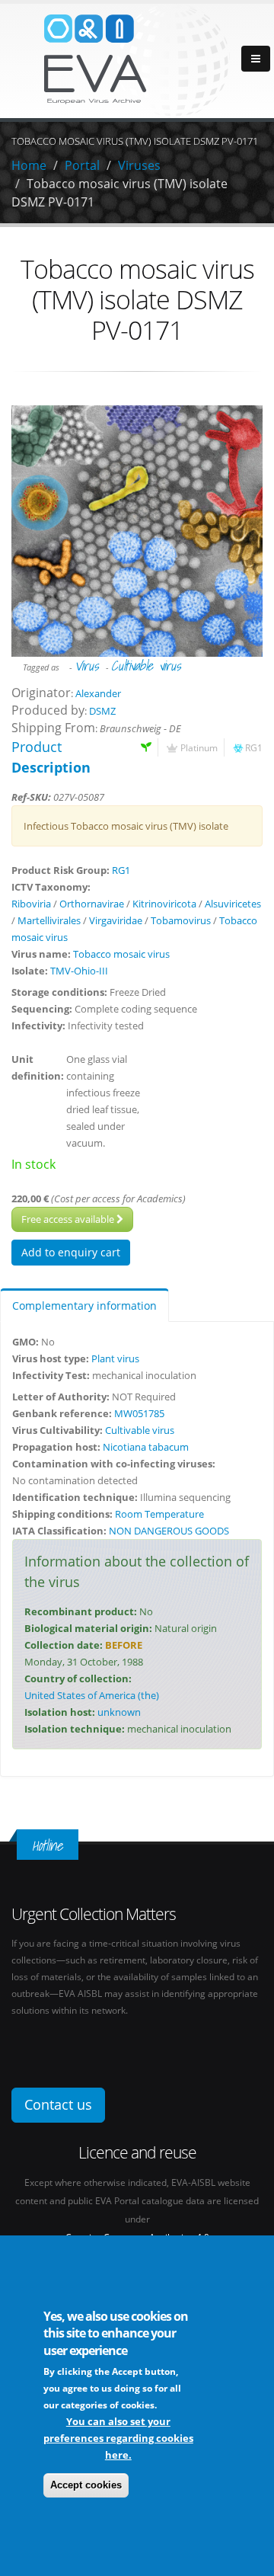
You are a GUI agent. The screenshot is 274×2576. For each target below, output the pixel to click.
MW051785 (139, 1413)
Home (29, 165)
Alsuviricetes (233, 904)
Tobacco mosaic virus (121, 954)
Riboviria (31, 904)
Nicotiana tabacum (146, 1447)
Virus (86, 666)
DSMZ (102, 711)
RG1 (254, 747)
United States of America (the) (92, 1695)
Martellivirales (49, 920)
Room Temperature (159, 1514)
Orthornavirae (92, 904)
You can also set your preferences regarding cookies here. (118, 2438)
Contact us (58, 2104)
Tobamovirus (181, 920)
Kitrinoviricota (164, 904)
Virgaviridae (116, 920)
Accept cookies (86, 2485)
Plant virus (115, 1358)
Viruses (139, 165)
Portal (82, 165)
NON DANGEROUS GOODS (169, 1531)
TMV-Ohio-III (79, 971)
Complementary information (84, 1306)
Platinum (199, 747)
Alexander (98, 693)
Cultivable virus (146, 666)
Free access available (69, 1219)
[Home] (137, 59)
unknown (119, 1712)
